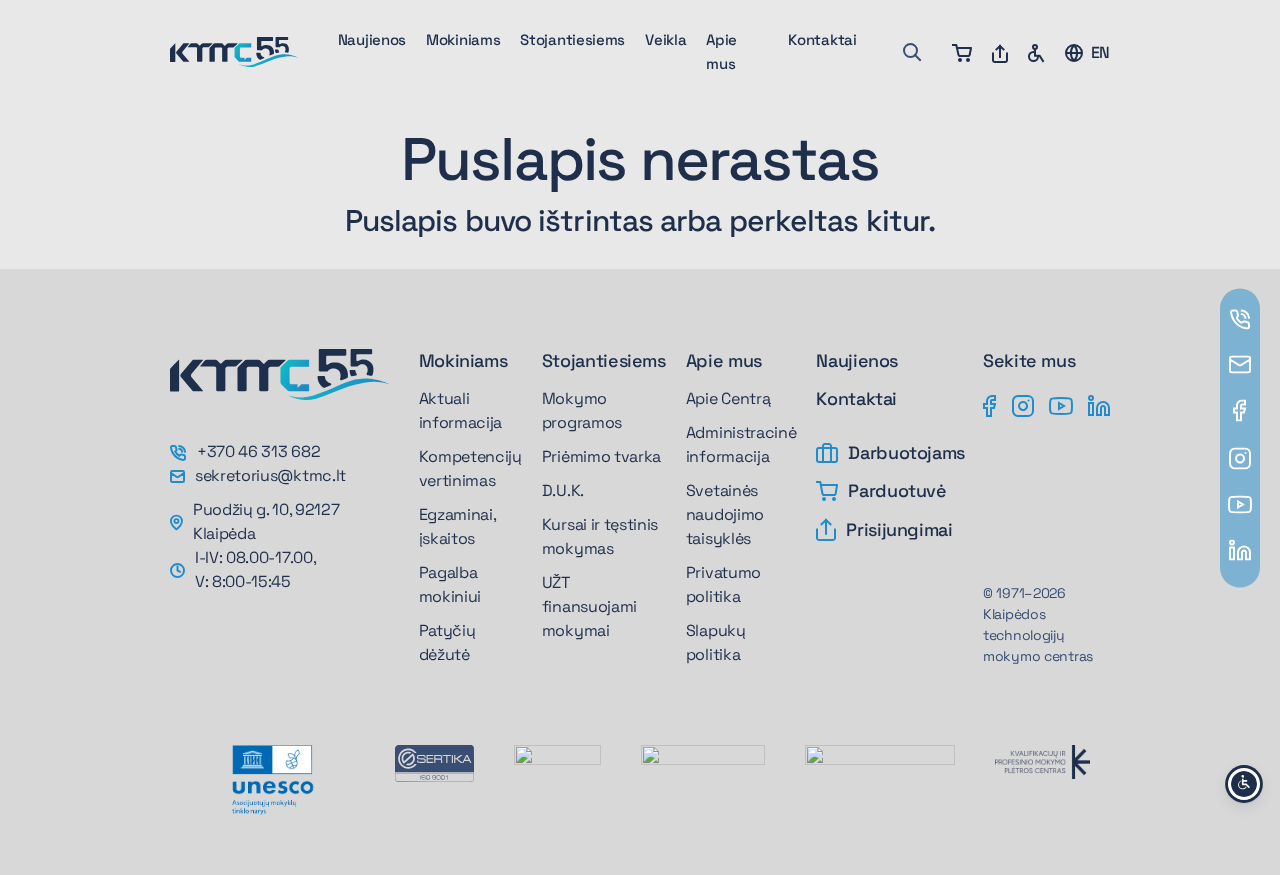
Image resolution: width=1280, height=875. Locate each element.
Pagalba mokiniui (450, 584)
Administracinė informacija (741, 444)
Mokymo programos (582, 410)
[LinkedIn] (1099, 404)
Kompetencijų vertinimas (470, 468)
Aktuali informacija (460, 410)
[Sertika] (434, 763)
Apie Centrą (728, 398)
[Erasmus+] (557, 767)
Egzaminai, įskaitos (457, 526)
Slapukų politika (716, 642)
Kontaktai (822, 39)
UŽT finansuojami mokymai (589, 606)
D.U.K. (563, 490)
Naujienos (372, 39)
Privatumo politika (723, 584)
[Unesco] (272, 780)
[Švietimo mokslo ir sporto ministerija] (703, 770)
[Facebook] (990, 404)
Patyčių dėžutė (447, 642)
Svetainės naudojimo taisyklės (725, 514)
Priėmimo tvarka (601, 456)
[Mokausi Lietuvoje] (880, 765)
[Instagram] (1023, 404)
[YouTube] (1061, 404)
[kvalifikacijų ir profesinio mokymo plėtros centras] (1042, 761)
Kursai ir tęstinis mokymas (600, 536)
